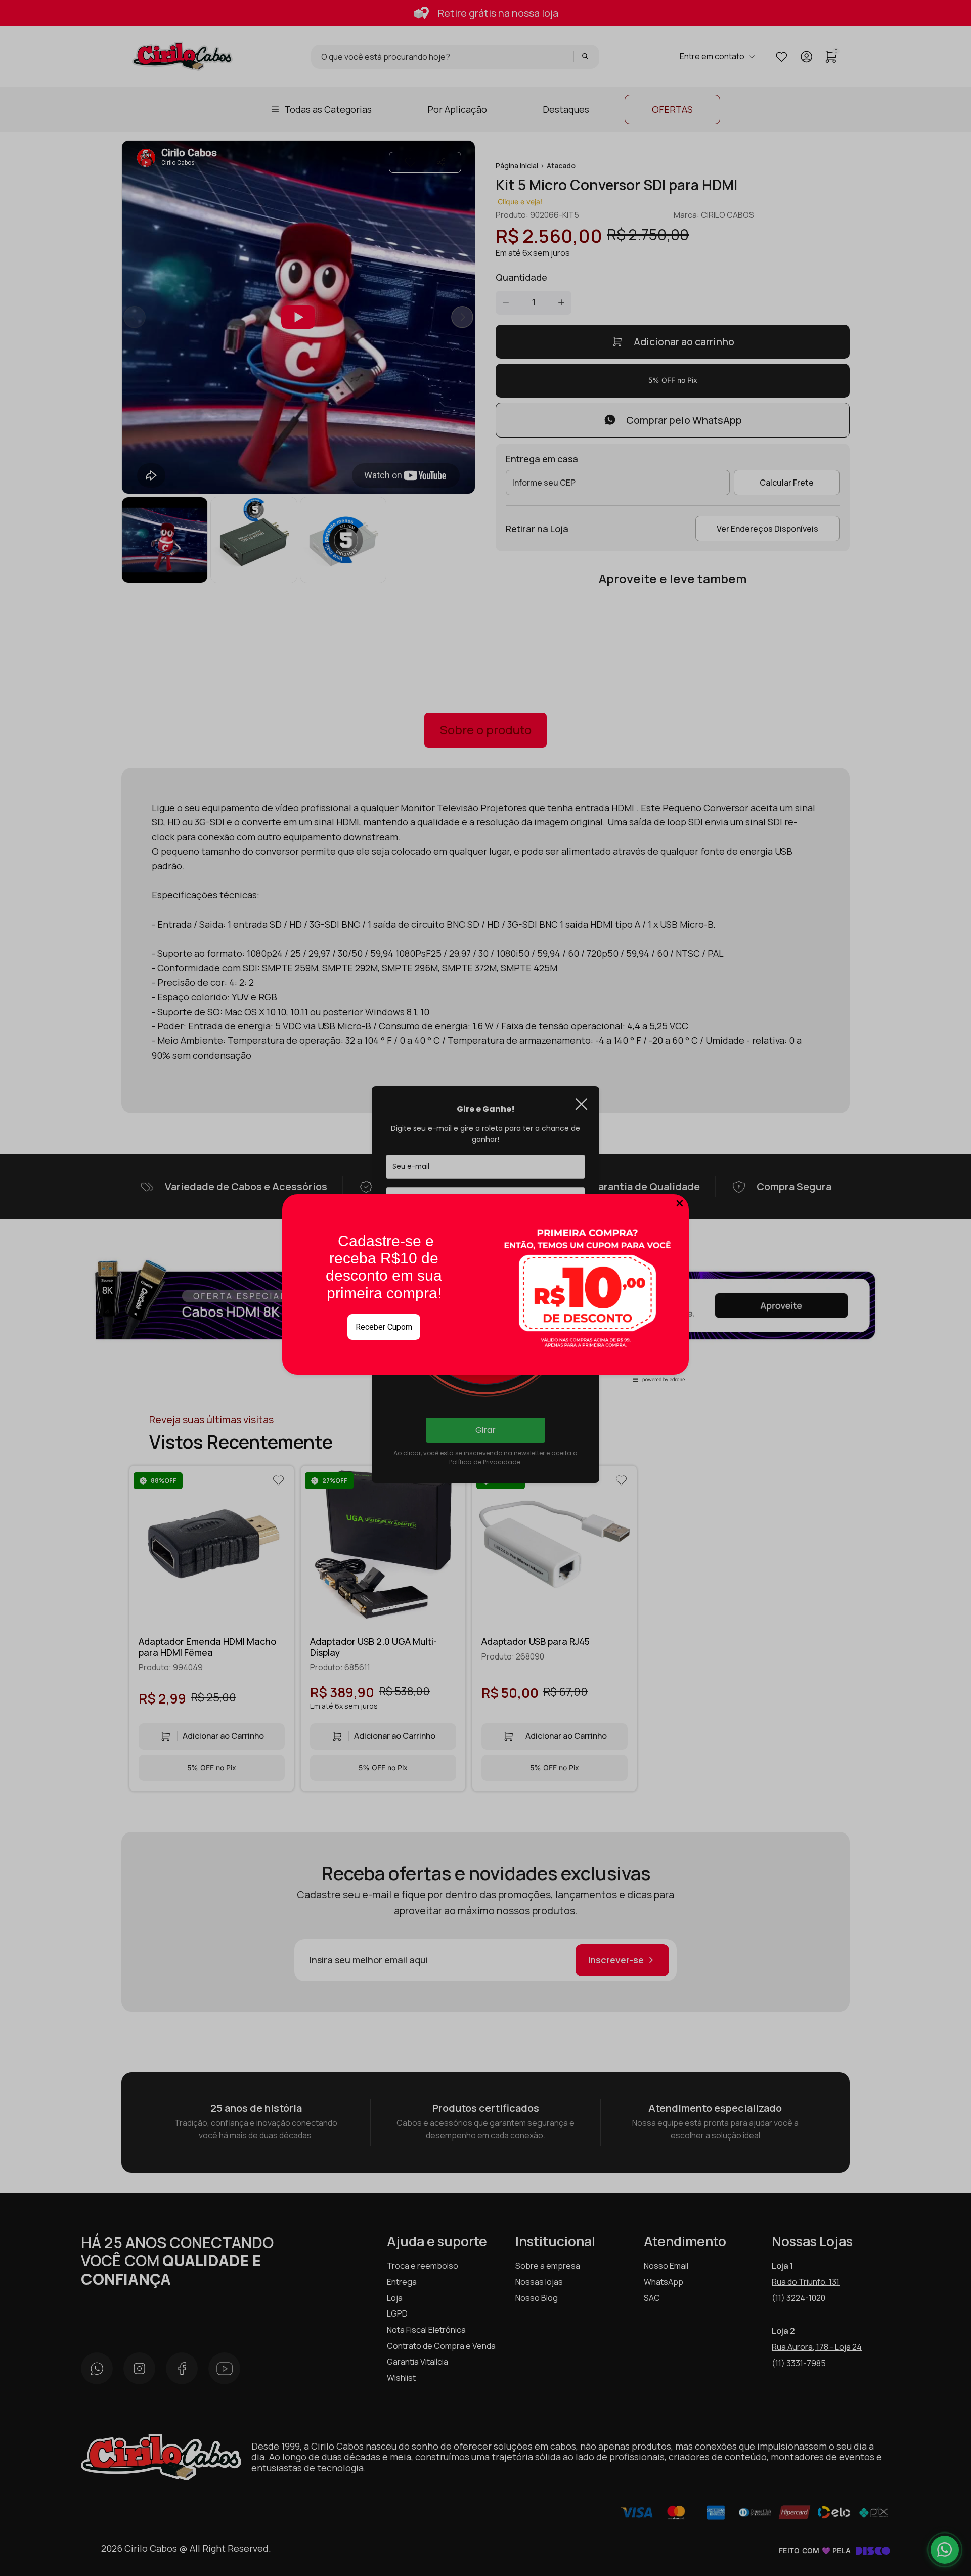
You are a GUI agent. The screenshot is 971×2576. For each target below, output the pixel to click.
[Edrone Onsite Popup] (485, 1288)
